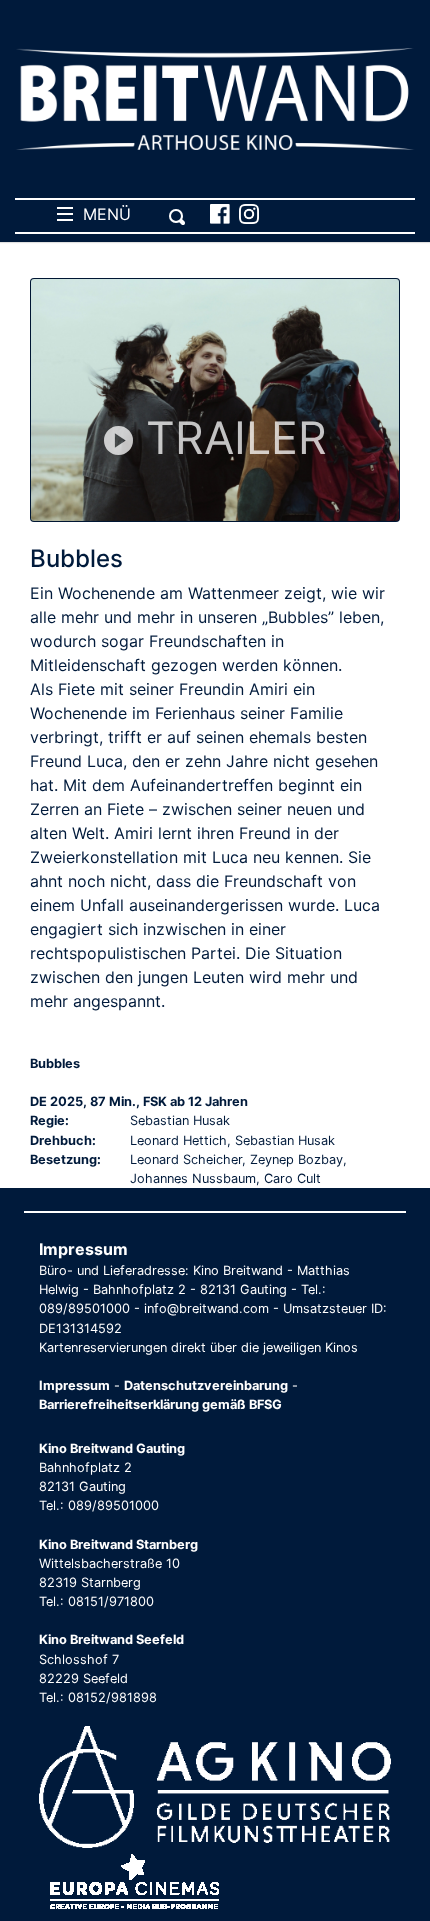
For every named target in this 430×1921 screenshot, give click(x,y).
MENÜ (102, 214)
